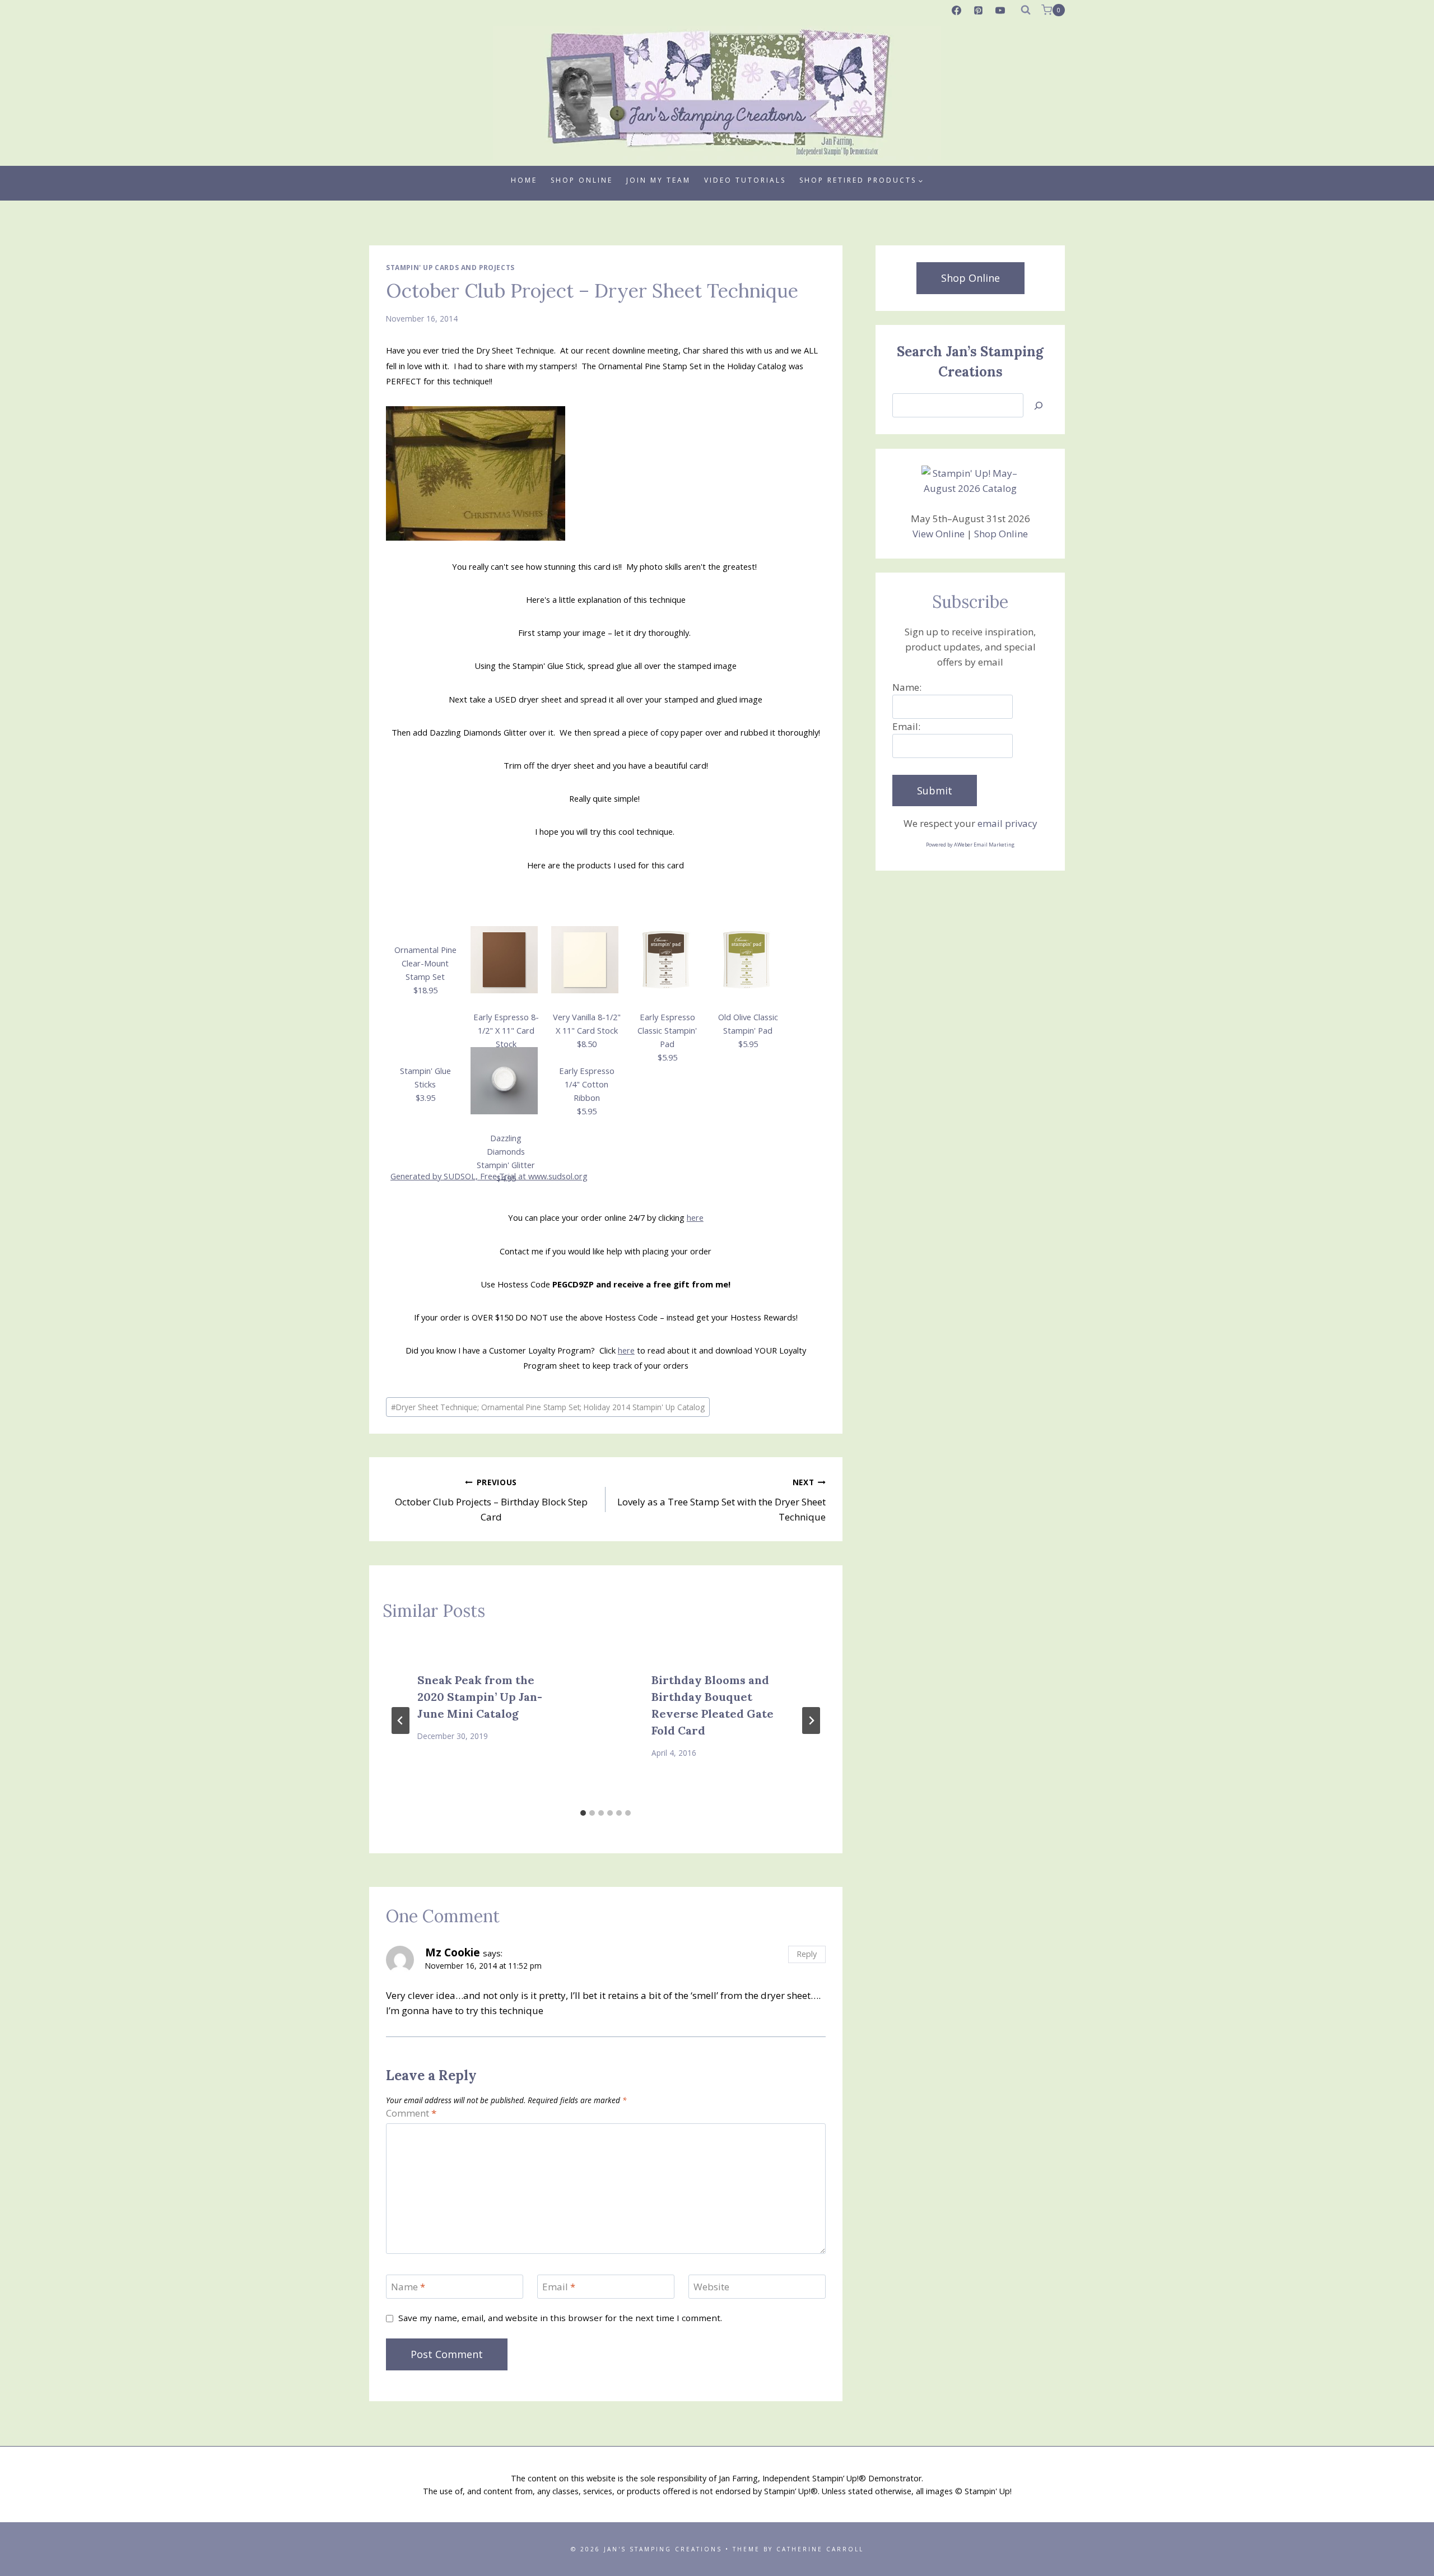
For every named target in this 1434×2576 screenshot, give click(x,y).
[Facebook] (957, 10)
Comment (411, 2113)
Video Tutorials (745, 180)
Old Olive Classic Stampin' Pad (748, 1030)
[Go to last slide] (401, 1721)
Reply (807, 1954)
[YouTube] (1000, 10)
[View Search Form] (1026, 10)
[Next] (811, 1721)
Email (559, 2287)
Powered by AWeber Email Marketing (970, 845)
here (695, 1217)
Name (408, 2287)
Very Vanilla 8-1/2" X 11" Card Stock (587, 1030)
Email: (906, 726)
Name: (907, 687)
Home (524, 180)
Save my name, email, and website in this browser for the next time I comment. (560, 2318)
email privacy (1007, 823)
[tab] (583, 1813)
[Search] (1039, 405)
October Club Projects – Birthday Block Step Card (491, 1500)
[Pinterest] (979, 10)
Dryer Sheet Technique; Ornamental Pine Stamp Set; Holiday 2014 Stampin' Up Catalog (548, 1407)
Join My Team (658, 180)
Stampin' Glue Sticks (425, 1084)
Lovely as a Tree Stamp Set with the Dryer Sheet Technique (721, 1500)
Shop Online (582, 180)
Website (711, 2287)
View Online (939, 534)
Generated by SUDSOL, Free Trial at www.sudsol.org (489, 1176)
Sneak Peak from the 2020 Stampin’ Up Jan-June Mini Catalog (480, 1697)
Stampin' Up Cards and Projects (450, 267)
